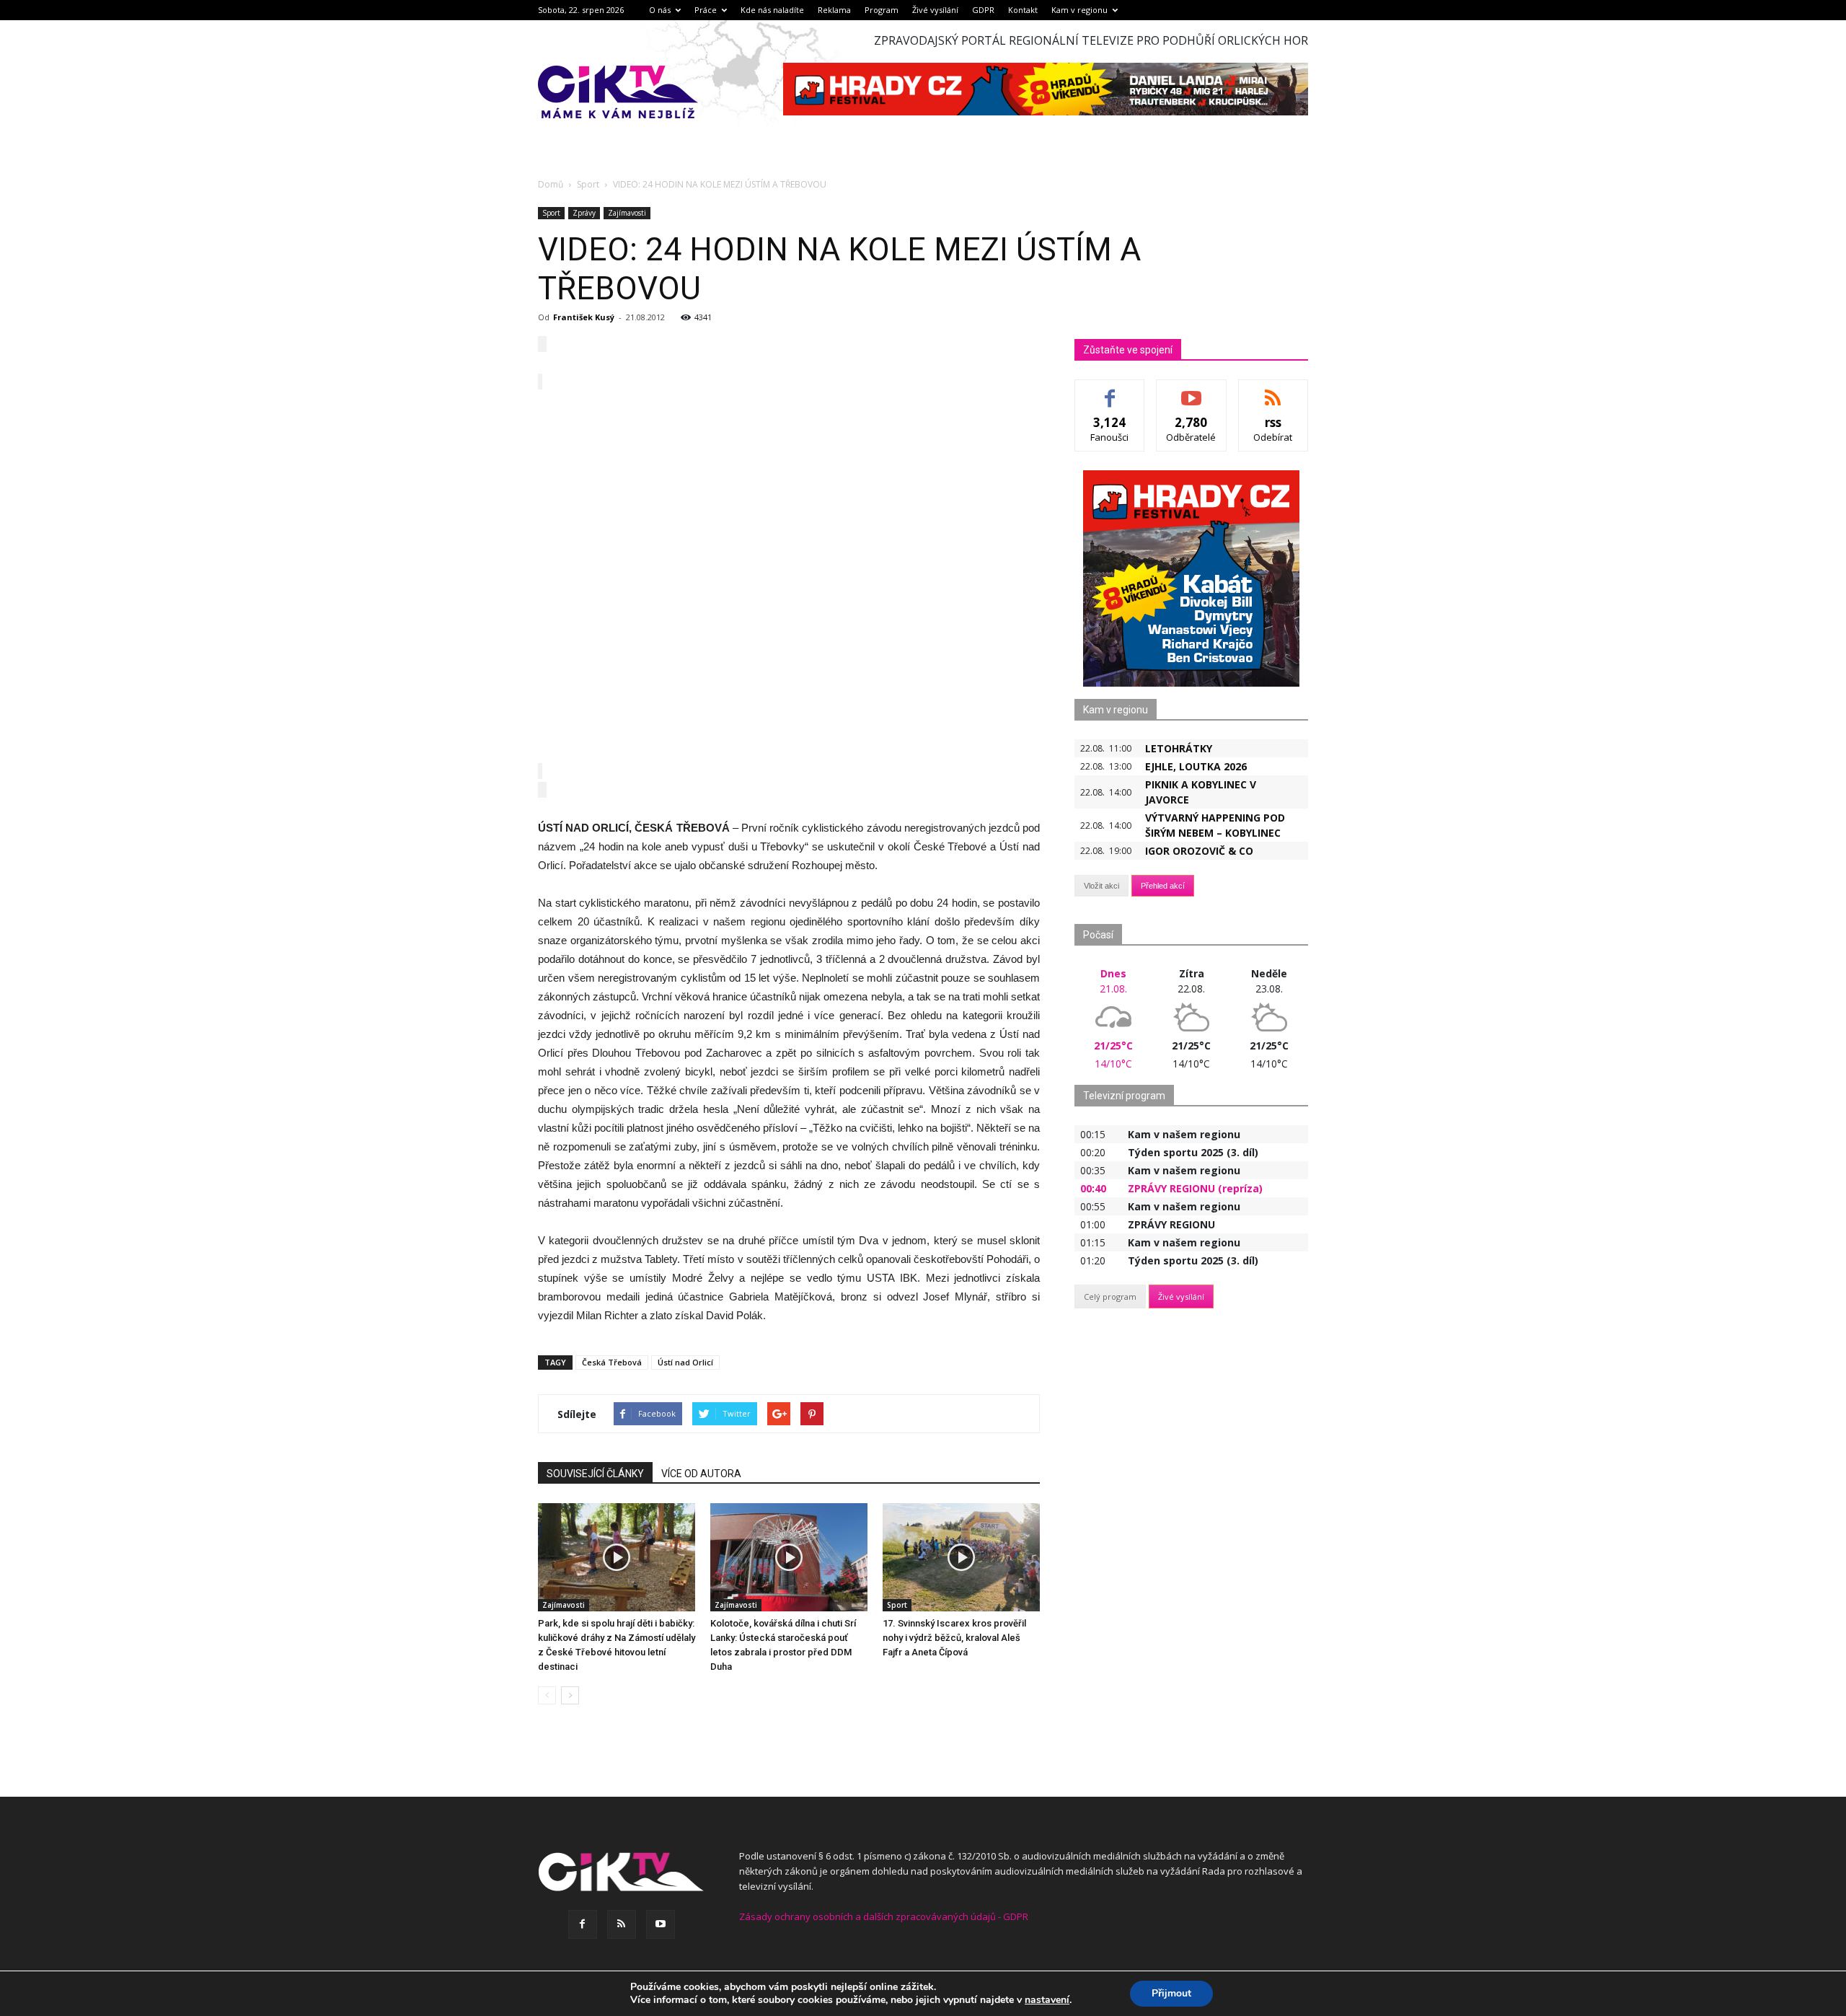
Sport (551, 213)
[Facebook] (583, 1924)
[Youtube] (661, 1924)
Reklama (834, 10)
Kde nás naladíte (772, 10)
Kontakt (1023, 10)
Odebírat (1191, 391)
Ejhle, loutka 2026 (1196, 766)
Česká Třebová (612, 1362)
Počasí (1098, 935)
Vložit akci (1101, 886)
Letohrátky (1179, 748)
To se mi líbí (1110, 391)
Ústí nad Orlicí (685, 1362)
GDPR (983, 10)
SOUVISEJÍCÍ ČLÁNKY (595, 1474)
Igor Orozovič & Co (1199, 851)
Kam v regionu (1079, 10)
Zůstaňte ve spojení (1128, 350)
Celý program (1110, 1297)
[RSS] (622, 1924)
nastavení (1047, 2000)
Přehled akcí (1163, 886)
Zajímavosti (627, 213)
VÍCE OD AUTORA (701, 1474)
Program (882, 10)
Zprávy (584, 213)
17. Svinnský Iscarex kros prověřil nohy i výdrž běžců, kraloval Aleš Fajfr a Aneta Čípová (954, 1638)
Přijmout (1171, 1993)
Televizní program (1124, 1096)
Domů (551, 184)
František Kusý (584, 317)
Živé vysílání (935, 10)
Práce (706, 10)
